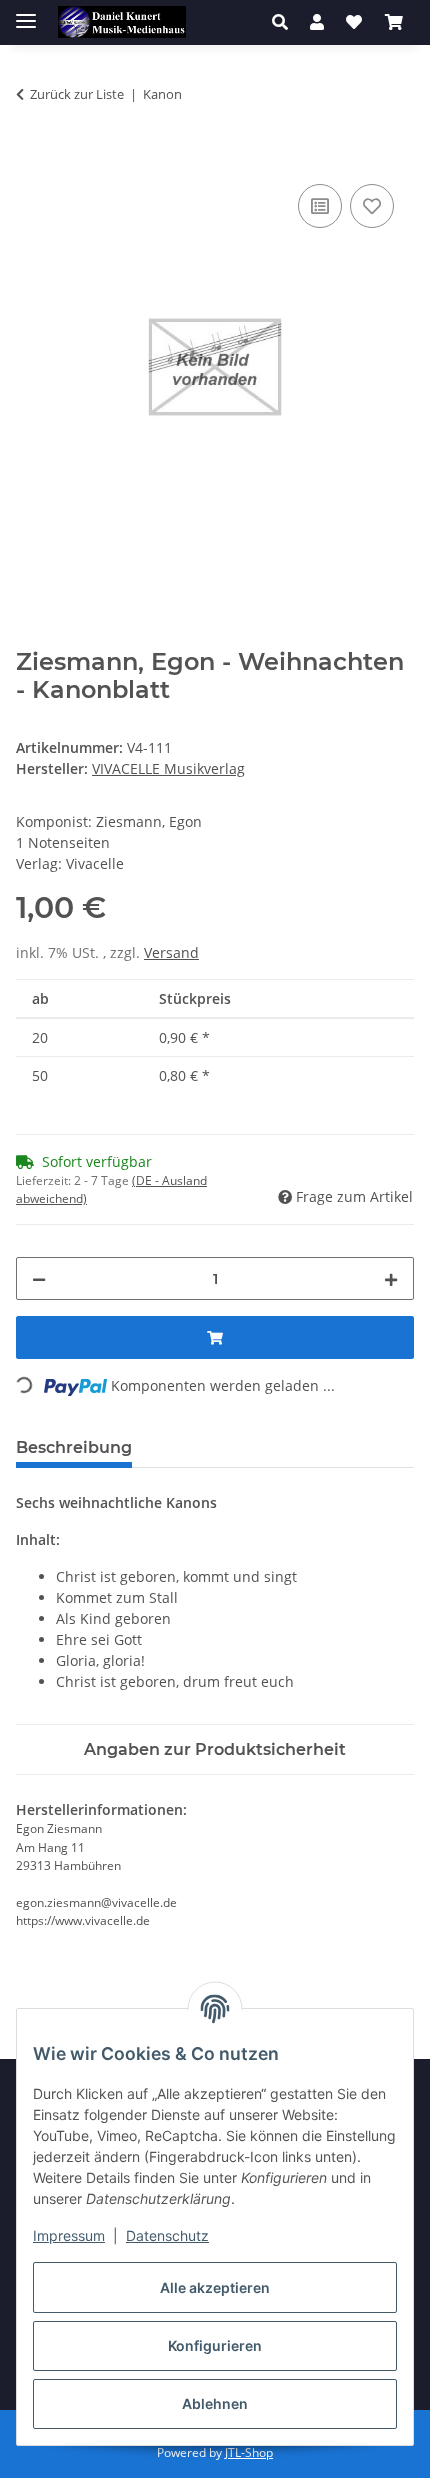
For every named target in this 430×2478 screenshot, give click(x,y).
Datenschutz (167, 2235)
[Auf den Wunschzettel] (372, 206)
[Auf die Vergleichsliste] (320, 206)
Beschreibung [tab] (74, 1447)
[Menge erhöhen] (391, 1278)
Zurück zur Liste (77, 94)
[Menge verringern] (39, 1278)
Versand (171, 952)
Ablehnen (215, 2403)
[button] (285, 22)
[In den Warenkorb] (32, 157)
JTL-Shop (249, 2452)
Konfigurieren (215, 2345)
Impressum (69, 2235)
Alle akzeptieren (215, 2287)
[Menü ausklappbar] (26, 12)
